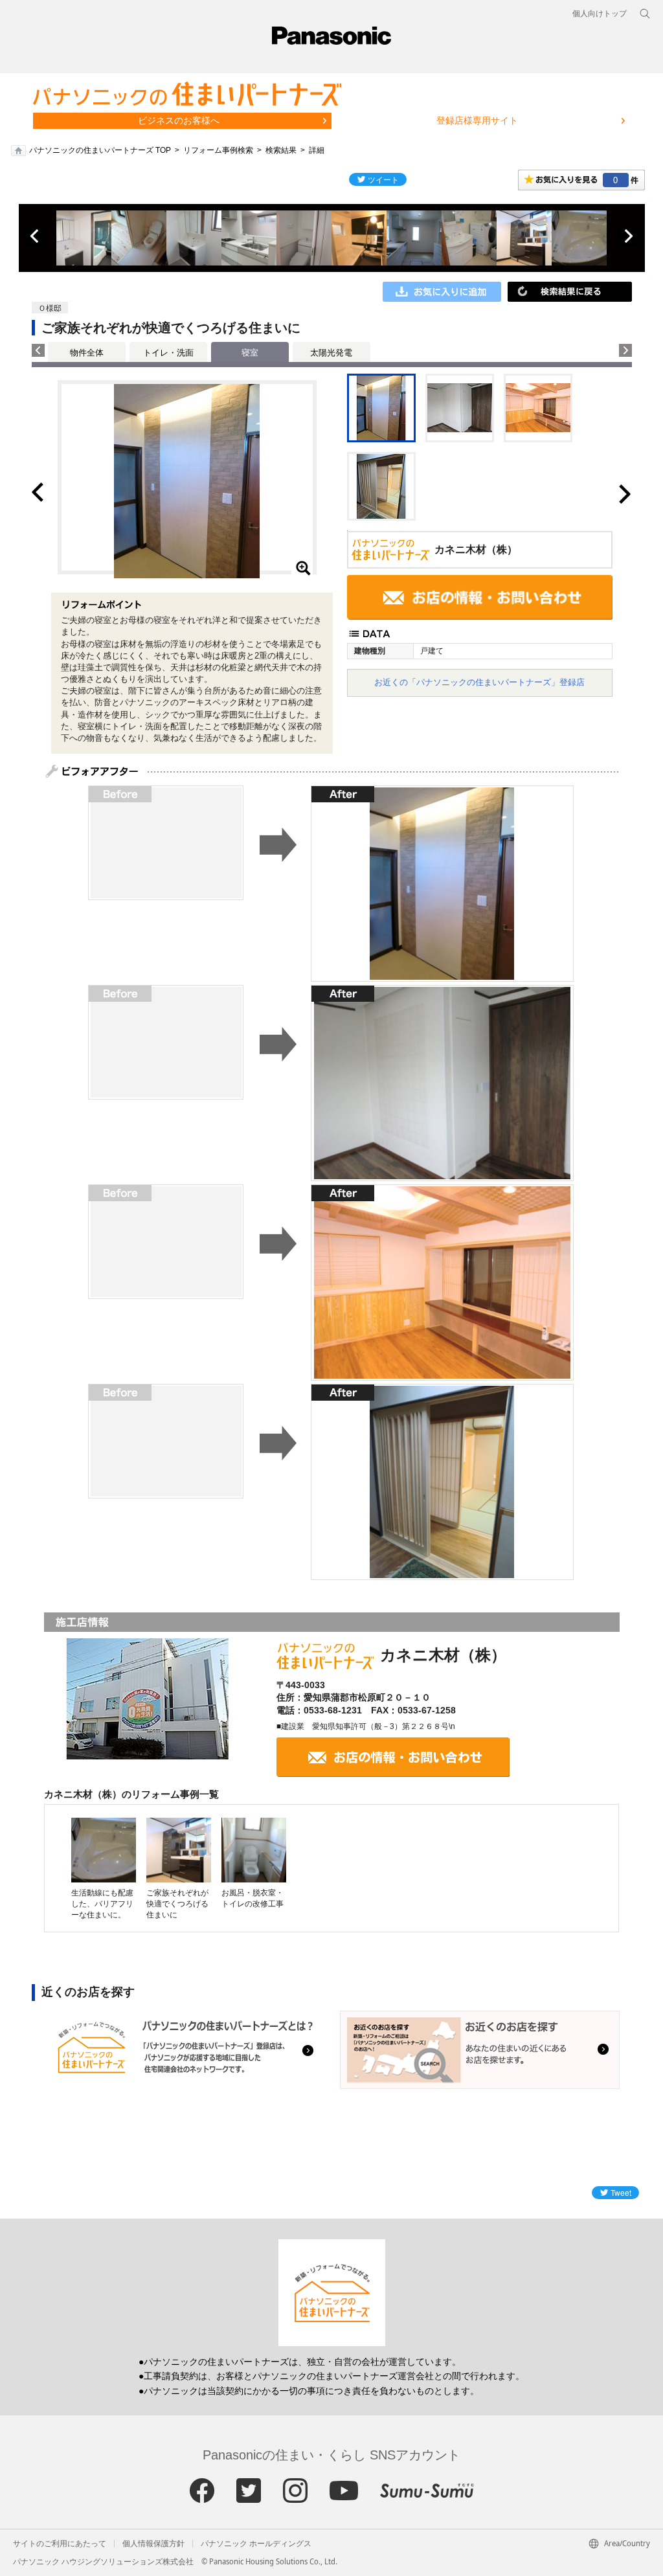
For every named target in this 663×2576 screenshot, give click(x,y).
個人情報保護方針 (153, 2544)
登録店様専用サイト (477, 120)
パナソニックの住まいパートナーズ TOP (100, 150)
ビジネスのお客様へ (179, 120)
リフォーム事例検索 (218, 150)
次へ (628, 236)
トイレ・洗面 (168, 353)
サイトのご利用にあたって (60, 2544)
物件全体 (87, 353)
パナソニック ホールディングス (256, 2544)
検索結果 (281, 150)
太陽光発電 (331, 353)
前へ (36, 236)
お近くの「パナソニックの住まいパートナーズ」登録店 (479, 682)
